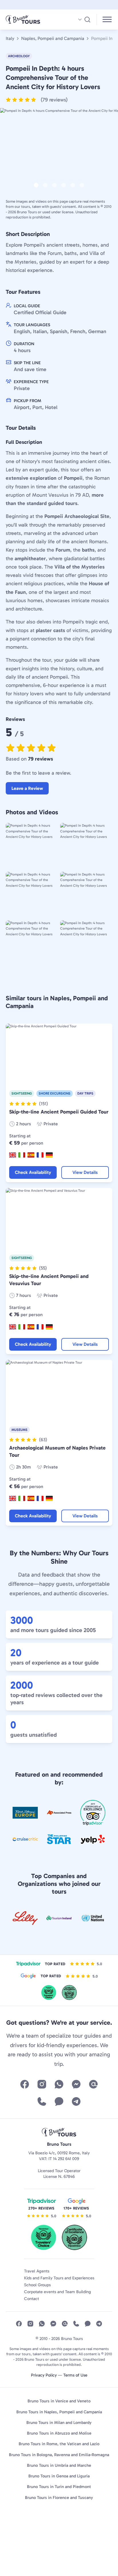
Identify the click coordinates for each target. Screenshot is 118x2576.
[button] (37, 100)
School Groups (37, 2285)
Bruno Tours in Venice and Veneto (59, 2401)
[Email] (93, 2084)
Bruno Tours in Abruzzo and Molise (59, 2433)
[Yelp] (93, 1839)
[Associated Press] (59, 1813)
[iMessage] (59, 2101)
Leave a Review (27, 788)
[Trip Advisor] (93, 1813)
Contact (32, 2299)
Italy (10, 39)
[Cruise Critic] (25, 1839)
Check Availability (33, 1172)
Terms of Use (75, 2375)
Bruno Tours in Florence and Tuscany (59, 2498)
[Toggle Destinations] (107, 20)
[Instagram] (42, 2084)
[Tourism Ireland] (59, 1918)
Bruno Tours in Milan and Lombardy (59, 2423)
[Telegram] (76, 2101)
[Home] (31, 20)
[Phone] (42, 2101)
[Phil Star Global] (59, 1839)
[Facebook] (25, 2084)
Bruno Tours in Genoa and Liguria (59, 2476)
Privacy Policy (44, 2375)
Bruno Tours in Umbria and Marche (59, 2465)
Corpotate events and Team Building (58, 2292)
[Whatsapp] (59, 2084)
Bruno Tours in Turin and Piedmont (59, 2487)
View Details (85, 1172)
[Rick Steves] (25, 1813)
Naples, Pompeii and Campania (53, 39)
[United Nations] (93, 1918)
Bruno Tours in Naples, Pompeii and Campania (59, 2412)
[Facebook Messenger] (76, 2084)
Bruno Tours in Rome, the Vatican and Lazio (59, 2444)
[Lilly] (25, 1918)
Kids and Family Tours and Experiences (59, 2278)
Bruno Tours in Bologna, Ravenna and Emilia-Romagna (59, 2455)
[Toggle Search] (84, 20)
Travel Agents (37, 2271)
